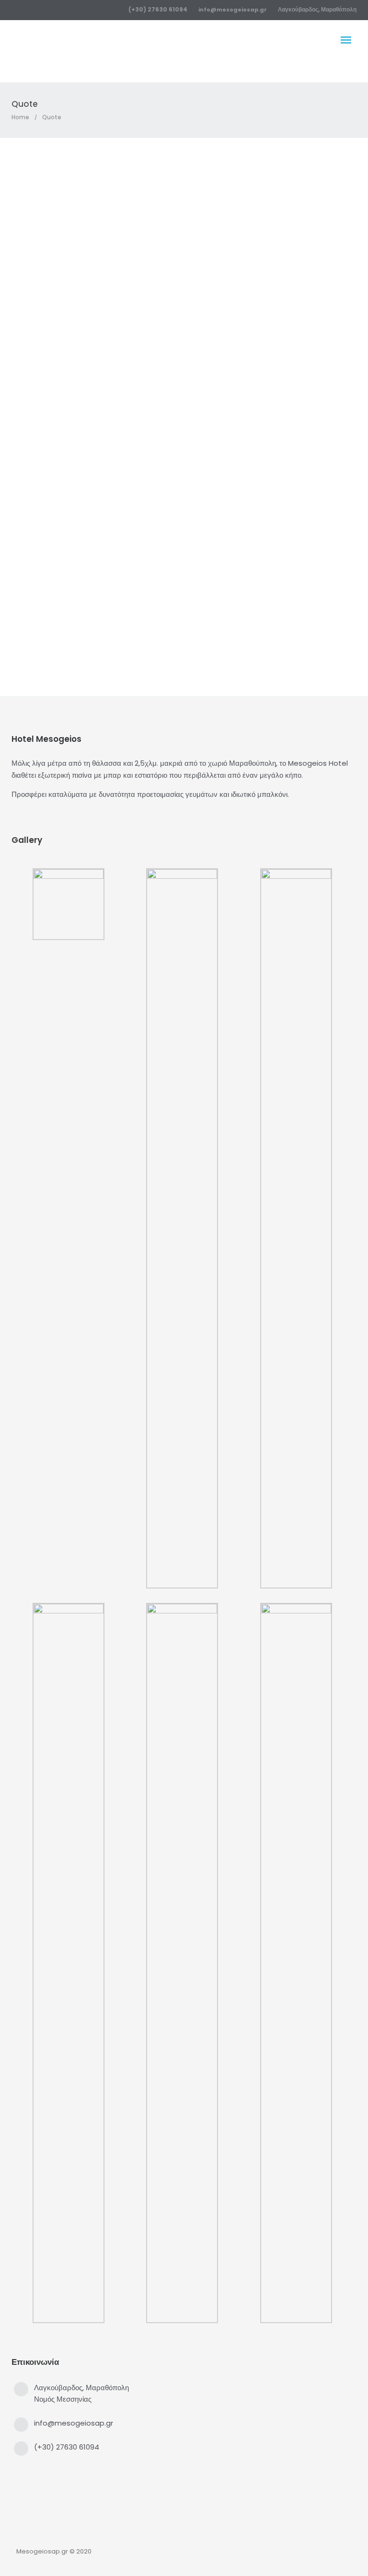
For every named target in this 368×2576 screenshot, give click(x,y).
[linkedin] (175, 529)
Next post (269, 612)
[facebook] (140, 529)
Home (20, 117)
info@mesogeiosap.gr (233, 10)
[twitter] (157, 529)
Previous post (99, 612)
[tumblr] (211, 529)
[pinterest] (193, 529)
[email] (228, 529)
